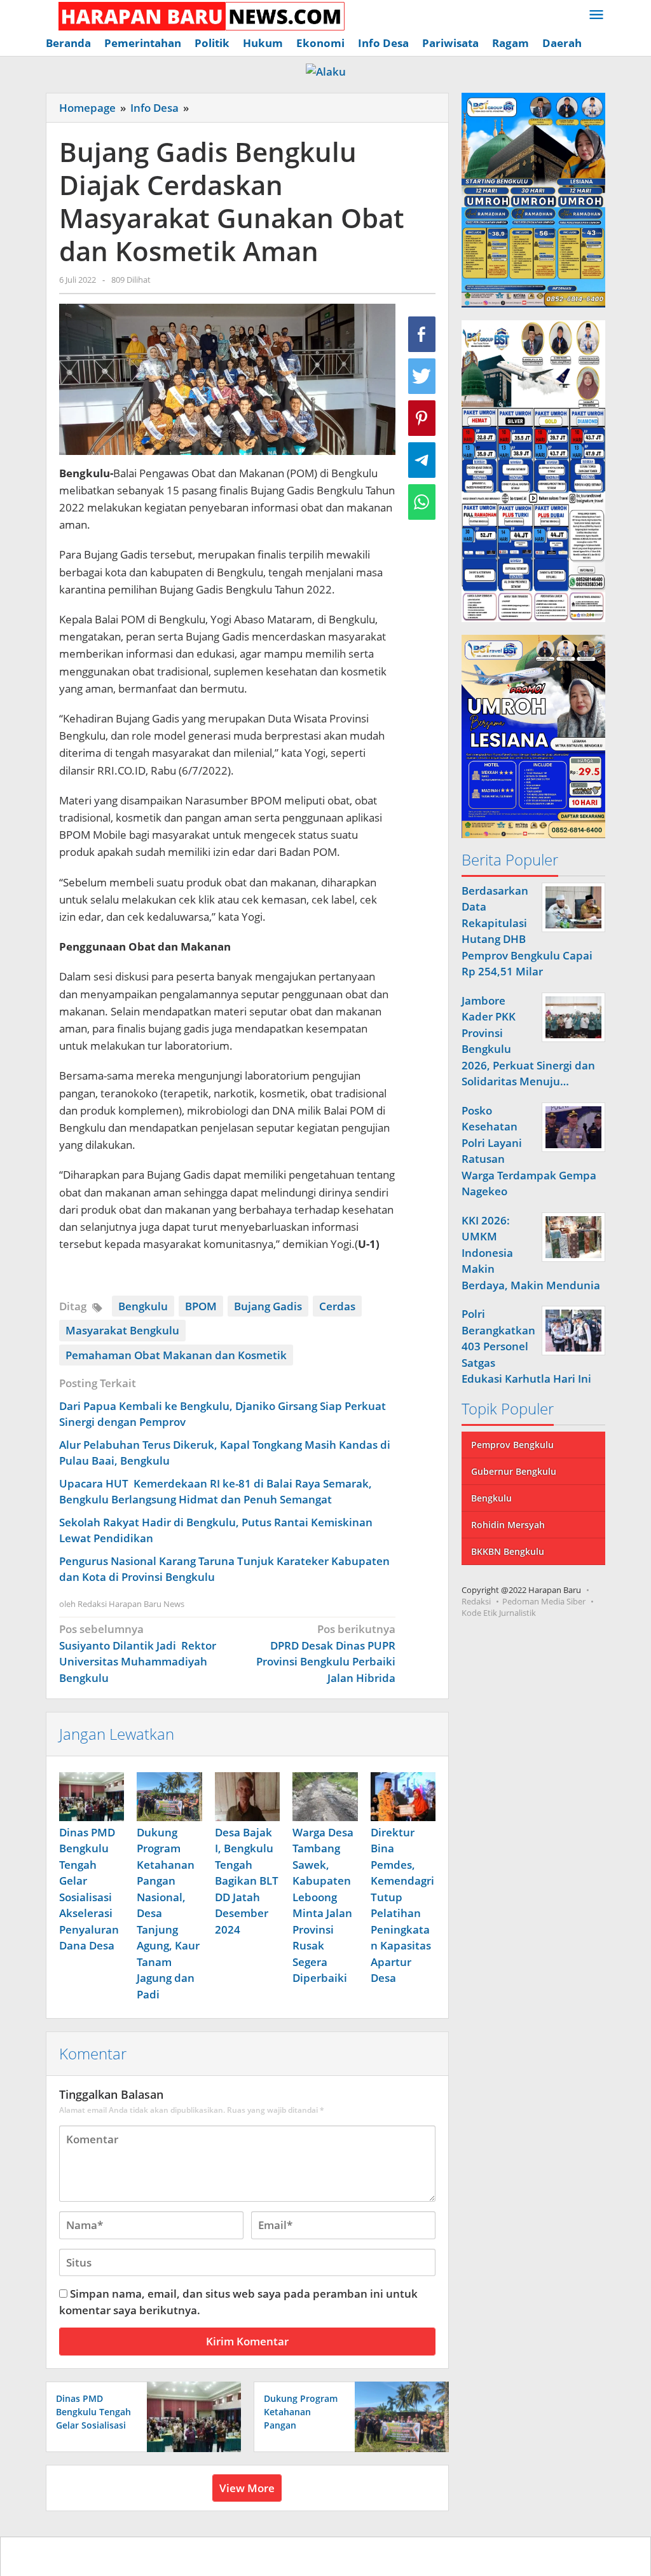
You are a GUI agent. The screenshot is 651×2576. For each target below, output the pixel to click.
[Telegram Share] (422, 460)
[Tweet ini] (422, 376)
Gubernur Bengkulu (514, 1471)
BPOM (201, 1306)
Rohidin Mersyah (508, 1525)
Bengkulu (143, 1306)
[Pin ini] (422, 418)
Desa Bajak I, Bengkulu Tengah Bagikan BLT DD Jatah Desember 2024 (247, 1881)
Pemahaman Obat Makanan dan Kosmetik (176, 1355)
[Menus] (596, 16)
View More (247, 2488)
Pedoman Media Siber (544, 1601)
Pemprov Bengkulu (512, 1445)
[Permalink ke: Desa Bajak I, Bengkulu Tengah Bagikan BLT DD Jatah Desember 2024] (247, 1797)
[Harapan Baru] (195, 15)
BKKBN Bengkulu (508, 1551)
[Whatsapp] (422, 502)
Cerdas (337, 1306)
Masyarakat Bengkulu (122, 1330)
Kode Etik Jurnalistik (499, 1613)
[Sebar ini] (422, 334)
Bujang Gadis (268, 1306)
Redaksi (476, 1601)
